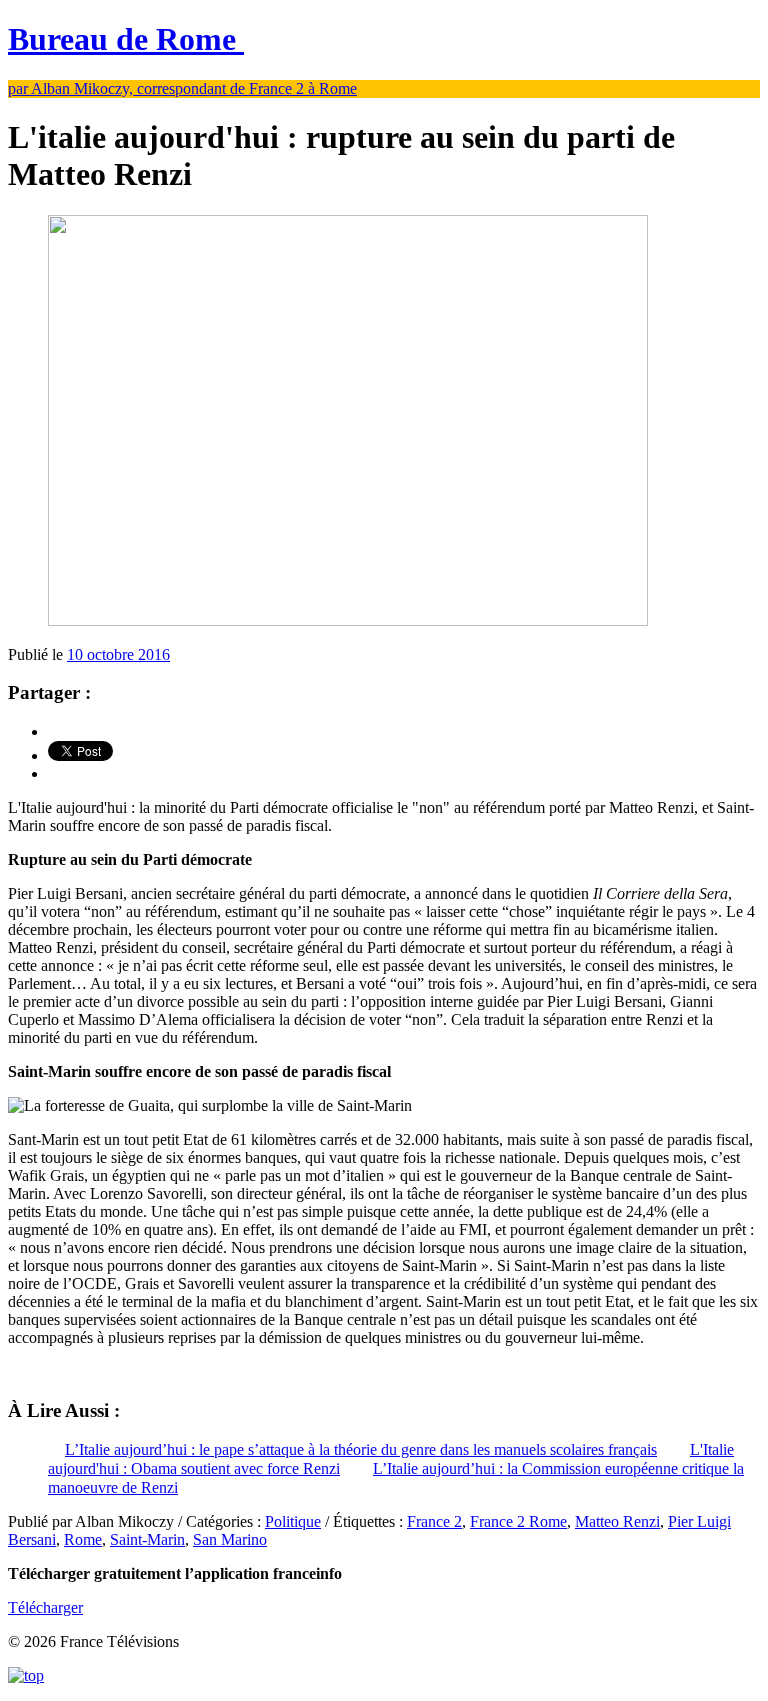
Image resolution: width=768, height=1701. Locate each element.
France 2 (434, 1521)
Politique (293, 1521)
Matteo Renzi (617, 1521)
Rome (83, 1539)
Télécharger (45, 1607)
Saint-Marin (147, 1539)
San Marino (230, 1539)
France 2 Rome (518, 1521)
